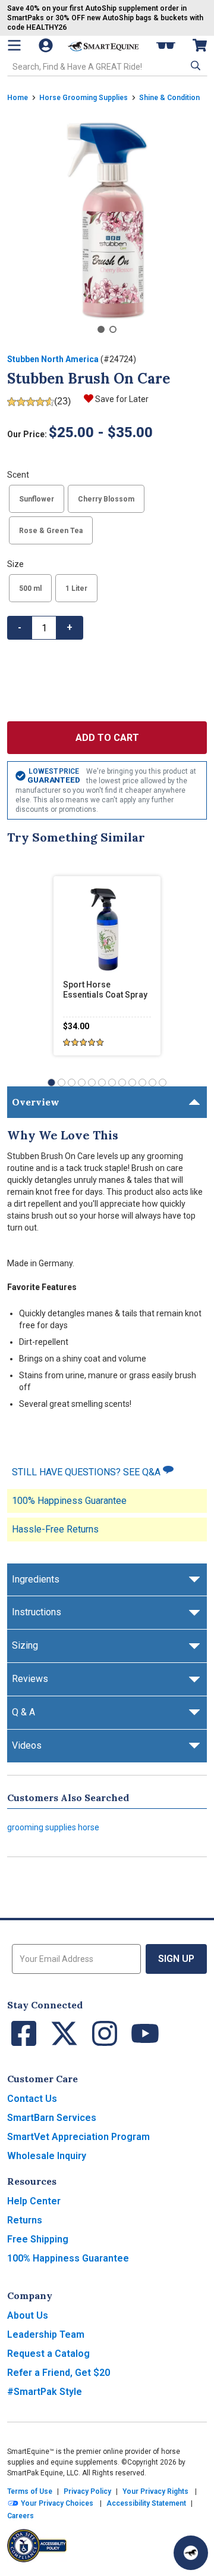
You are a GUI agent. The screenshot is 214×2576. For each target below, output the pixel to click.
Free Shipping (38, 2239)
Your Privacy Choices (56, 2503)
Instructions (37, 1612)
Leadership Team (46, 2334)
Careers (21, 2516)
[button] (194, 66)
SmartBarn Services (52, 2118)
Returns (25, 2220)
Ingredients (36, 1579)
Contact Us (32, 2099)
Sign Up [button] (176, 1959)
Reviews (30, 1679)
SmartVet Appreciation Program (78, 2137)
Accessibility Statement (146, 2503)
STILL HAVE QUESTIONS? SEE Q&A (87, 1472)
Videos (27, 1745)
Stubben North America (53, 359)
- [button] (20, 627)
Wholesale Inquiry (47, 2156)
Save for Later (122, 399)
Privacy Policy (87, 2491)
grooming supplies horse (53, 1827)
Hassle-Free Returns (55, 1529)
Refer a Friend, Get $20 (59, 2373)
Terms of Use (30, 2491)
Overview (36, 1102)
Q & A (23, 1712)
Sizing (25, 1645)
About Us (28, 2315)
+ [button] (70, 627)
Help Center (34, 2201)
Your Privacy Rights (155, 2491)
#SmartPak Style (45, 2392)
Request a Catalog (48, 2354)
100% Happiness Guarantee (69, 1501)
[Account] (47, 45)
